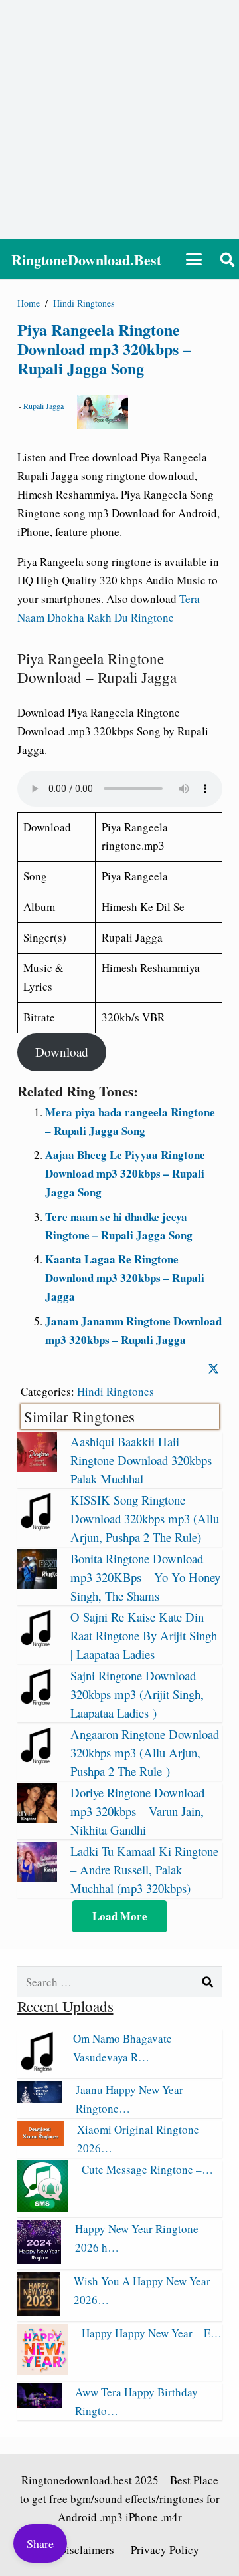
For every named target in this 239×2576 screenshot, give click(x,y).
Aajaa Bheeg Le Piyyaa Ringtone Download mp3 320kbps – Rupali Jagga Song (125, 1173)
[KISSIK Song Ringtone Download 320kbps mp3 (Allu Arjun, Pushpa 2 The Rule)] (37, 1526)
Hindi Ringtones (116, 1391)
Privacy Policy (165, 2550)
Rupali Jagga (43, 406)
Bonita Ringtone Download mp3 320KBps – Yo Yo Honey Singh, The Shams (145, 1577)
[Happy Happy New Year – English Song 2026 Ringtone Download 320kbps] (43, 2371)
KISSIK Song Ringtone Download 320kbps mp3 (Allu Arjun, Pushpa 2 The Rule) (145, 1518)
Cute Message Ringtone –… (147, 2169)
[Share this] (213, 1369)
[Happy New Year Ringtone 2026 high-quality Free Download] (40, 2260)
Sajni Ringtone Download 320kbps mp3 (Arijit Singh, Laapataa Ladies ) (137, 1694)
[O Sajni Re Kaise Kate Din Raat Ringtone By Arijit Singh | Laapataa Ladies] (37, 1643)
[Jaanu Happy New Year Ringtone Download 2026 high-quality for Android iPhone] (40, 2098)
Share (40, 2543)
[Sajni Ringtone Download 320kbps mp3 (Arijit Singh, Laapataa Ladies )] (37, 1702)
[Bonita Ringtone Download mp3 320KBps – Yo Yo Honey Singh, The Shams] (37, 1585)
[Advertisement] (119, 120)
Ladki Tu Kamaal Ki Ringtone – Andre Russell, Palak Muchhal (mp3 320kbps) (144, 1869)
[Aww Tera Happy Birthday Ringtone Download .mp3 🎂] (40, 2404)
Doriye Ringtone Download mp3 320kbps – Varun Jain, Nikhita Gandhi (137, 1811)
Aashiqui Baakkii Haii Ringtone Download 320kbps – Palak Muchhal (146, 1460)
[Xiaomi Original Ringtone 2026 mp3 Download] (40, 2142)
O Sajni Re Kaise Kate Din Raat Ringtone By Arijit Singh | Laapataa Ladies (144, 1635)
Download (62, 1052)
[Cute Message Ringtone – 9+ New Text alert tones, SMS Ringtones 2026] (43, 2207)
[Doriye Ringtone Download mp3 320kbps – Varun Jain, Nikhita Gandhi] (37, 1819)
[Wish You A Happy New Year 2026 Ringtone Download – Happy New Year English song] (39, 2312)
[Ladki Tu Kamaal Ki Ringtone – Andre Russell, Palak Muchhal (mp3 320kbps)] (37, 1877)
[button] (194, 259)
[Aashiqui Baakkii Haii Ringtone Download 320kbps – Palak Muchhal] (37, 1468)
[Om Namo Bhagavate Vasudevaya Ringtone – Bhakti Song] (39, 2068)
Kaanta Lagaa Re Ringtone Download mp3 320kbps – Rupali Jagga (125, 1278)
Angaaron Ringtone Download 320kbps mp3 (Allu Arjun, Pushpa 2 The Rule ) (145, 1752)
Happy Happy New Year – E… (152, 2333)
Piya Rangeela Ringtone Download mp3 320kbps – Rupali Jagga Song (104, 349)
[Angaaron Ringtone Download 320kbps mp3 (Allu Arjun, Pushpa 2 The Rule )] (37, 1760)
